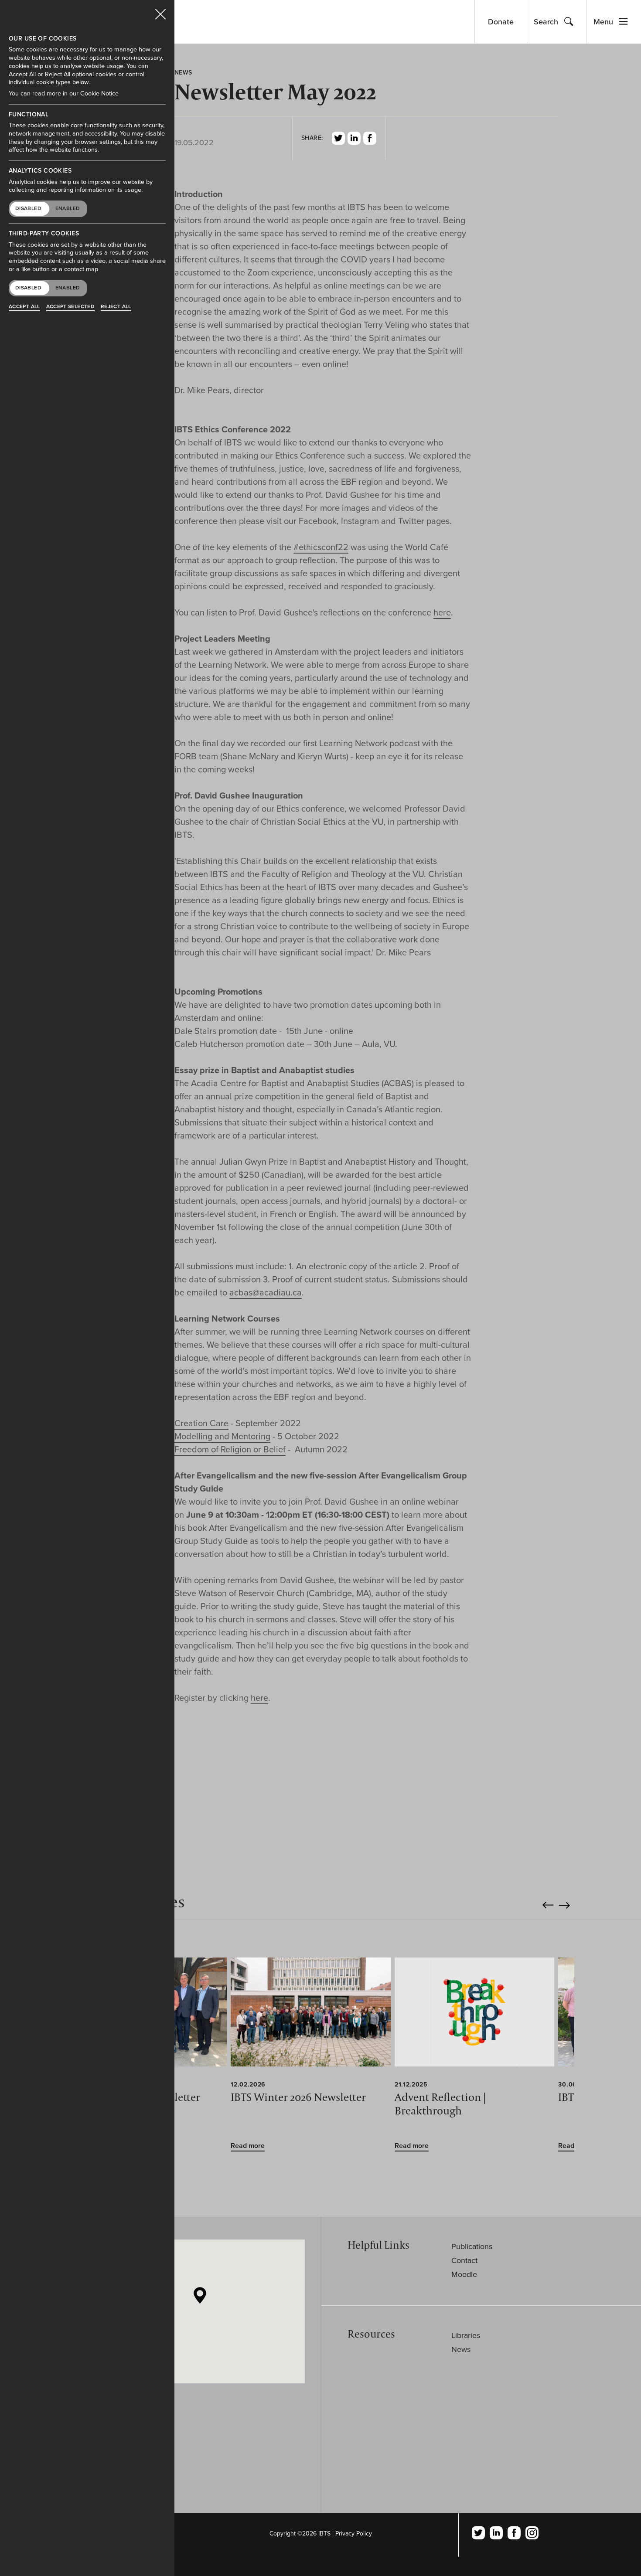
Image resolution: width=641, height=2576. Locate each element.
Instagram (532, 2533)
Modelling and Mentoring (222, 1437)
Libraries (466, 2335)
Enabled (68, 208)
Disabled (28, 208)
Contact (464, 2260)
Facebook (370, 138)
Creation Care (201, 1424)
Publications (472, 2246)
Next (565, 1905)
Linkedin (354, 138)
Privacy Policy (354, 2534)
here (442, 613)
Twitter (338, 138)
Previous (548, 1905)
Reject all (116, 306)
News (461, 2349)
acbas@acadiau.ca (266, 1293)
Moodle (464, 2274)
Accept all (24, 306)
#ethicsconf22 (321, 547)
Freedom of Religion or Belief (230, 1450)
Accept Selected (70, 306)
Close (160, 10)
